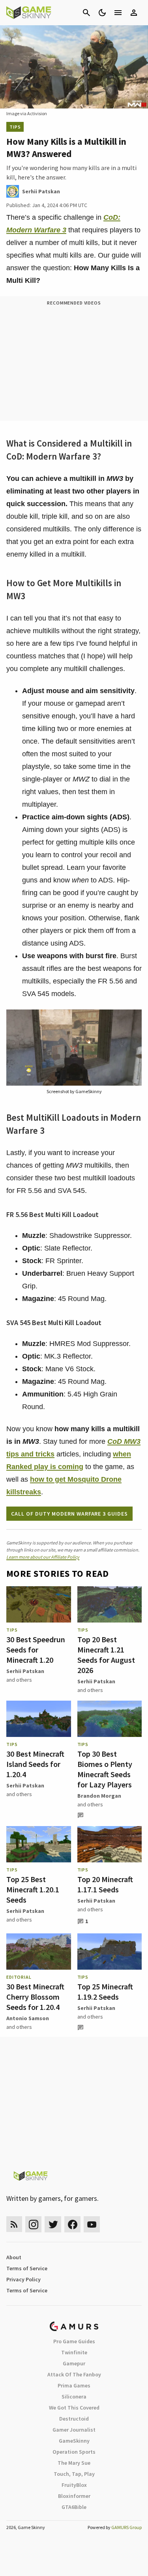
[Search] (86, 13)
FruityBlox (74, 2485)
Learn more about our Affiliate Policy (43, 1557)
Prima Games (74, 2385)
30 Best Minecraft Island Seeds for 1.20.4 (35, 1764)
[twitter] (53, 2224)
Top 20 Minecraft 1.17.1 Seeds (105, 1884)
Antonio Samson (28, 2018)
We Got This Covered (74, 2408)
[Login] (134, 13)
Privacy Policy (23, 2279)
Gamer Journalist (74, 2430)
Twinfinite (74, 2352)
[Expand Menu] (118, 13)
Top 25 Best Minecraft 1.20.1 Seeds (33, 1889)
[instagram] (33, 2224)
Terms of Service (27, 2268)
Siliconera (74, 2397)
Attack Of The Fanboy (74, 2374)
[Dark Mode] (102, 13)
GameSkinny (74, 2441)
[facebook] (72, 2224)
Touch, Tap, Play (74, 2474)
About (14, 2257)
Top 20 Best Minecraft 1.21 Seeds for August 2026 (106, 1655)
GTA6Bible (74, 2507)
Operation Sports (74, 2452)
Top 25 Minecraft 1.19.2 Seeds (105, 1992)
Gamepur (74, 2363)
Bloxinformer (74, 2496)
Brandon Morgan (99, 1796)
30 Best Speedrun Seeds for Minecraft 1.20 (36, 1650)
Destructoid (74, 2419)
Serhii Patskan (25, 1671)
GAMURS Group (126, 2527)
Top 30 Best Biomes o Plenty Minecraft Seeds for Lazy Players (105, 1769)
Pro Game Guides (74, 2341)
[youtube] (92, 2224)
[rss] (14, 2224)
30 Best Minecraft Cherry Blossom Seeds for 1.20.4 (35, 1997)
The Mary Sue (74, 2463)
